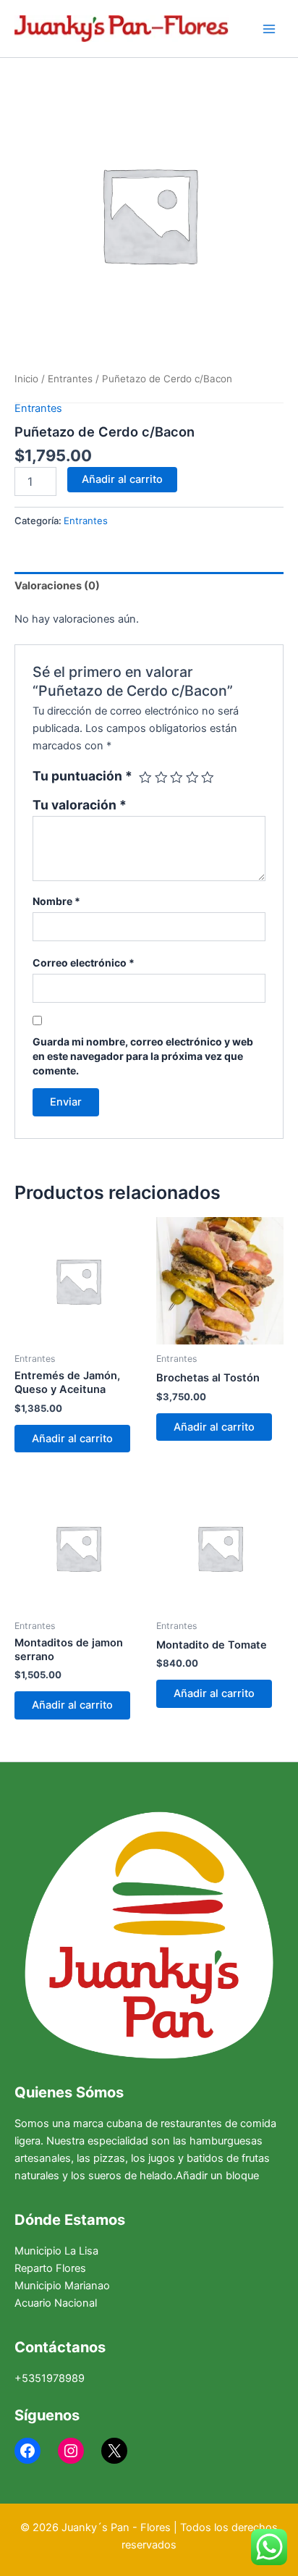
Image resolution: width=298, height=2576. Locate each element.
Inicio (26, 379)
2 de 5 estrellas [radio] (161, 778)
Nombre (56, 901)
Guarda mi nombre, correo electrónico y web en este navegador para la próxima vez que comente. (143, 1056)
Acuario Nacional (56, 2303)
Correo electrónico (84, 963)
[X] (114, 2451)
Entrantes (70, 379)
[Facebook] (27, 2451)
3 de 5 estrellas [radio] (176, 778)
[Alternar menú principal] (269, 28)
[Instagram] (71, 2451)
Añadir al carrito (122, 479)
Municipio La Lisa (56, 2251)
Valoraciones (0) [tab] (57, 586)
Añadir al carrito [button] (72, 1439)
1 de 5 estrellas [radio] (145, 778)
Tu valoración (80, 805)
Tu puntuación (82, 776)
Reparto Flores (50, 2268)
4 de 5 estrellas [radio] (192, 778)
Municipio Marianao (62, 2286)
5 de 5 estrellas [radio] (208, 778)
